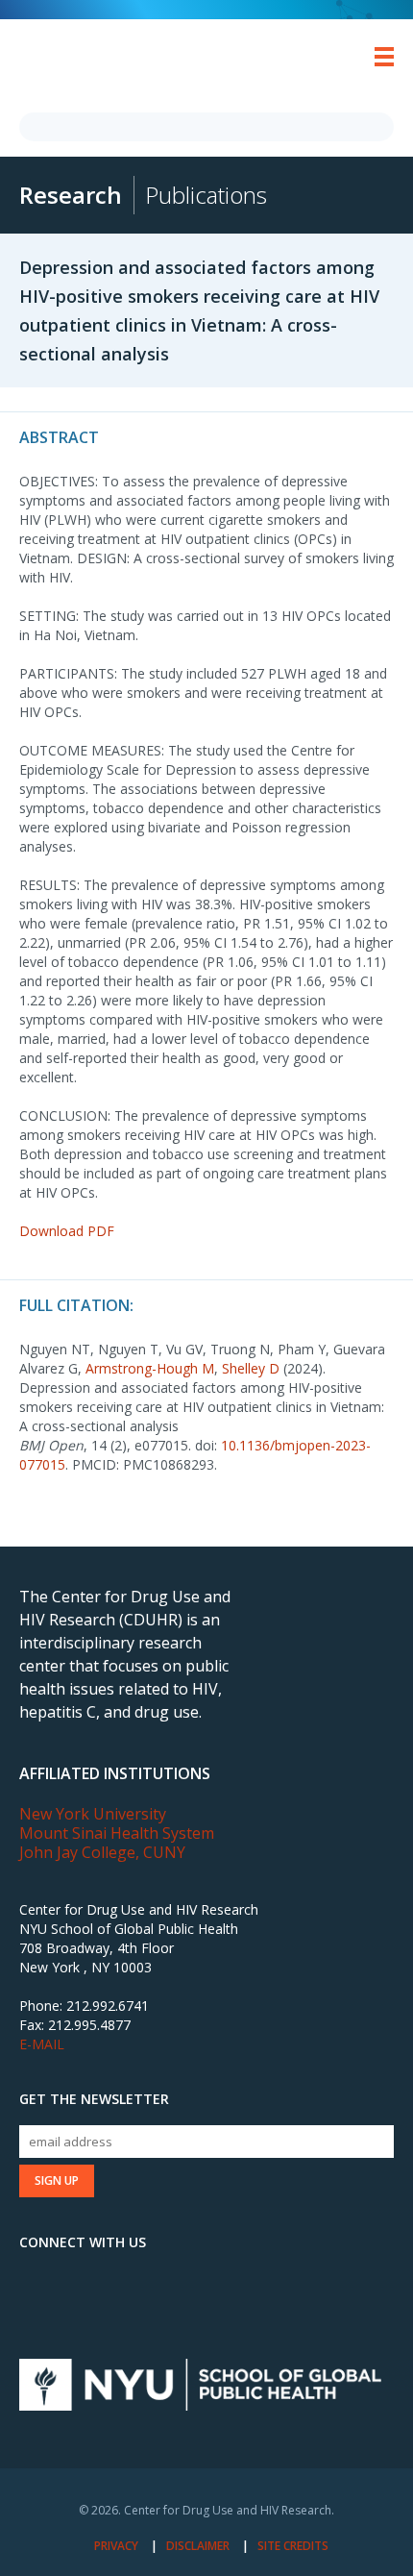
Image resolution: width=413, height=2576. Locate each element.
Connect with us (83, 2242)
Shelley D (251, 1368)
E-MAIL (42, 2044)
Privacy (116, 2546)
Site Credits (293, 2546)
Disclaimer (198, 2546)
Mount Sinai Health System (117, 1833)
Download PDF (67, 1231)
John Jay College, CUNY (102, 1852)
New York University (93, 1814)
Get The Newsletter (94, 2099)
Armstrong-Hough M (150, 1368)
